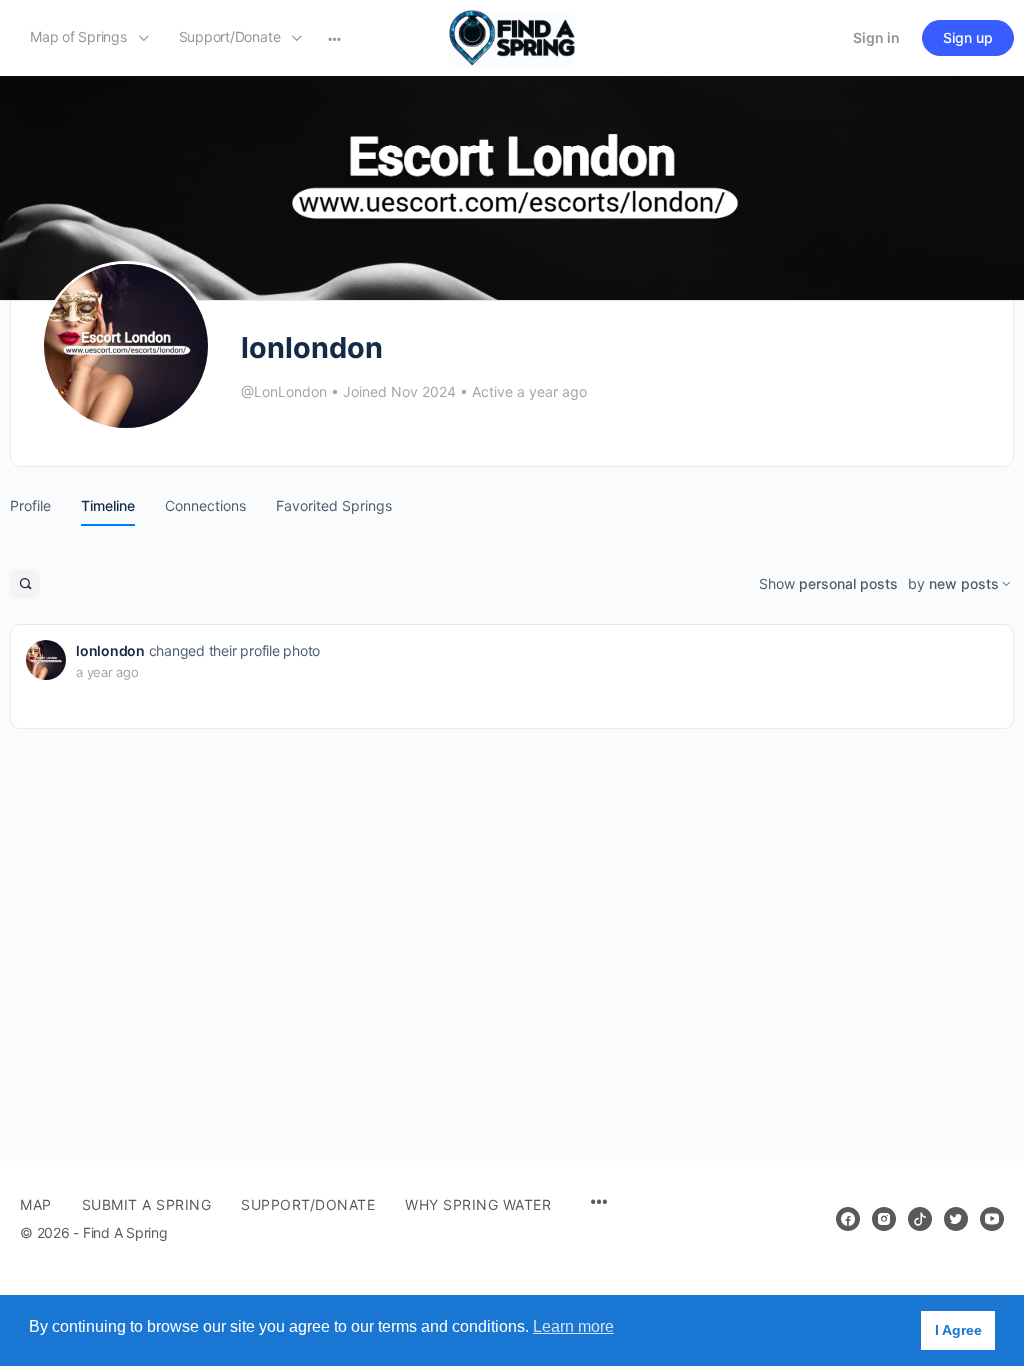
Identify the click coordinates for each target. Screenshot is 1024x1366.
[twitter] (956, 1219)
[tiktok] (920, 1219)
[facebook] (848, 1219)
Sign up (968, 37)
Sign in (876, 37)
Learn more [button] (573, 1326)
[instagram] (884, 1219)
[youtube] (992, 1219)
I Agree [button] (958, 1330)
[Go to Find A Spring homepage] (512, 36)
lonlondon (110, 650)
